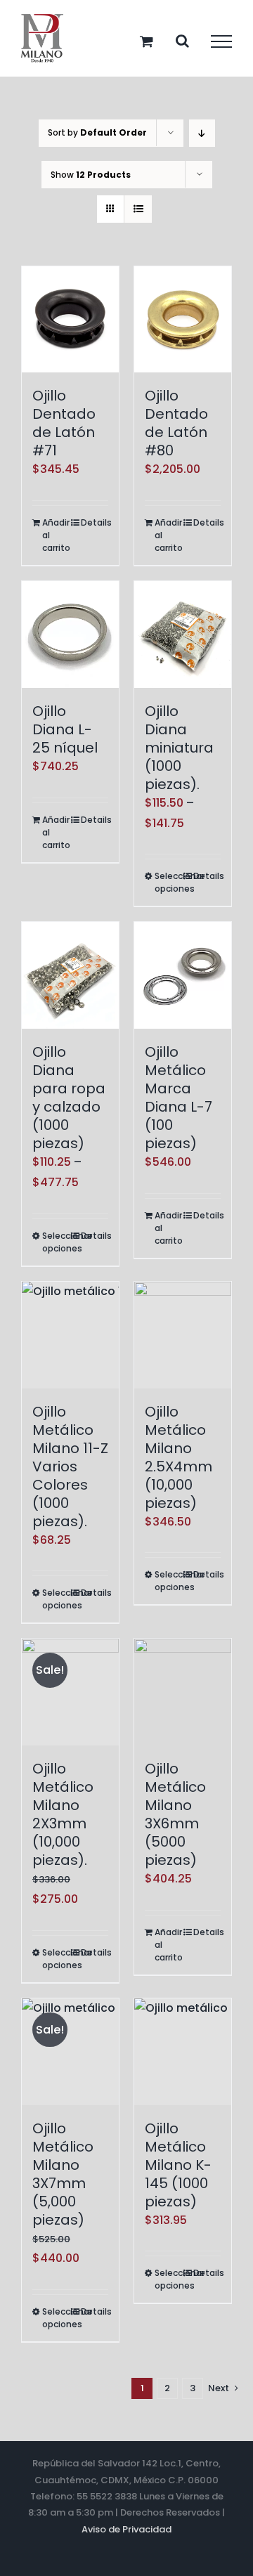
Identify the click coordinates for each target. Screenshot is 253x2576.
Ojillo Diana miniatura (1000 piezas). (179, 748)
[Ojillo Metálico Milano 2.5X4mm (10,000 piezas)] (183, 1335)
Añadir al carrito (56, 535)
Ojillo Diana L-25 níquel (65, 729)
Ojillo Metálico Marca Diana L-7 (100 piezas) (179, 1098)
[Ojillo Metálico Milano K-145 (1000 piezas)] (183, 2052)
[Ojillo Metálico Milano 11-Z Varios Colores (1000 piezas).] (70, 1335)
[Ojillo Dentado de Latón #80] (183, 320)
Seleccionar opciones (168, 882)
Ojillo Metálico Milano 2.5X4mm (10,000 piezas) (179, 1457)
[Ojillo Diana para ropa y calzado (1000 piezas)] (70, 975)
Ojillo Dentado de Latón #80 (176, 423)
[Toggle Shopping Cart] (147, 41)
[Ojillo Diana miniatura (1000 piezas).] (183, 635)
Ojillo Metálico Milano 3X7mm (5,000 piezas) (63, 2174)
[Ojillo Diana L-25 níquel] (70, 635)
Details (95, 522)
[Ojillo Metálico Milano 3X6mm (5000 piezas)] (183, 1692)
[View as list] (138, 209)
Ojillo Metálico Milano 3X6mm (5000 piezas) (175, 1814)
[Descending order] (202, 133)
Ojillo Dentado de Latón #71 (64, 423)
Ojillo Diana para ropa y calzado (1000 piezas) (69, 1098)
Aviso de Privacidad (126, 2529)
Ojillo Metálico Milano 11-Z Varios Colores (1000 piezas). (70, 1466)
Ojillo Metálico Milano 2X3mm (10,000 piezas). (63, 1814)
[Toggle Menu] (221, 41)
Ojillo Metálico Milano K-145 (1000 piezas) (178, 2165)
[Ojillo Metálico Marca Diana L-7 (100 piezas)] (183, 975)
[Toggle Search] (182, 41)
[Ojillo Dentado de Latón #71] (70, 320)
